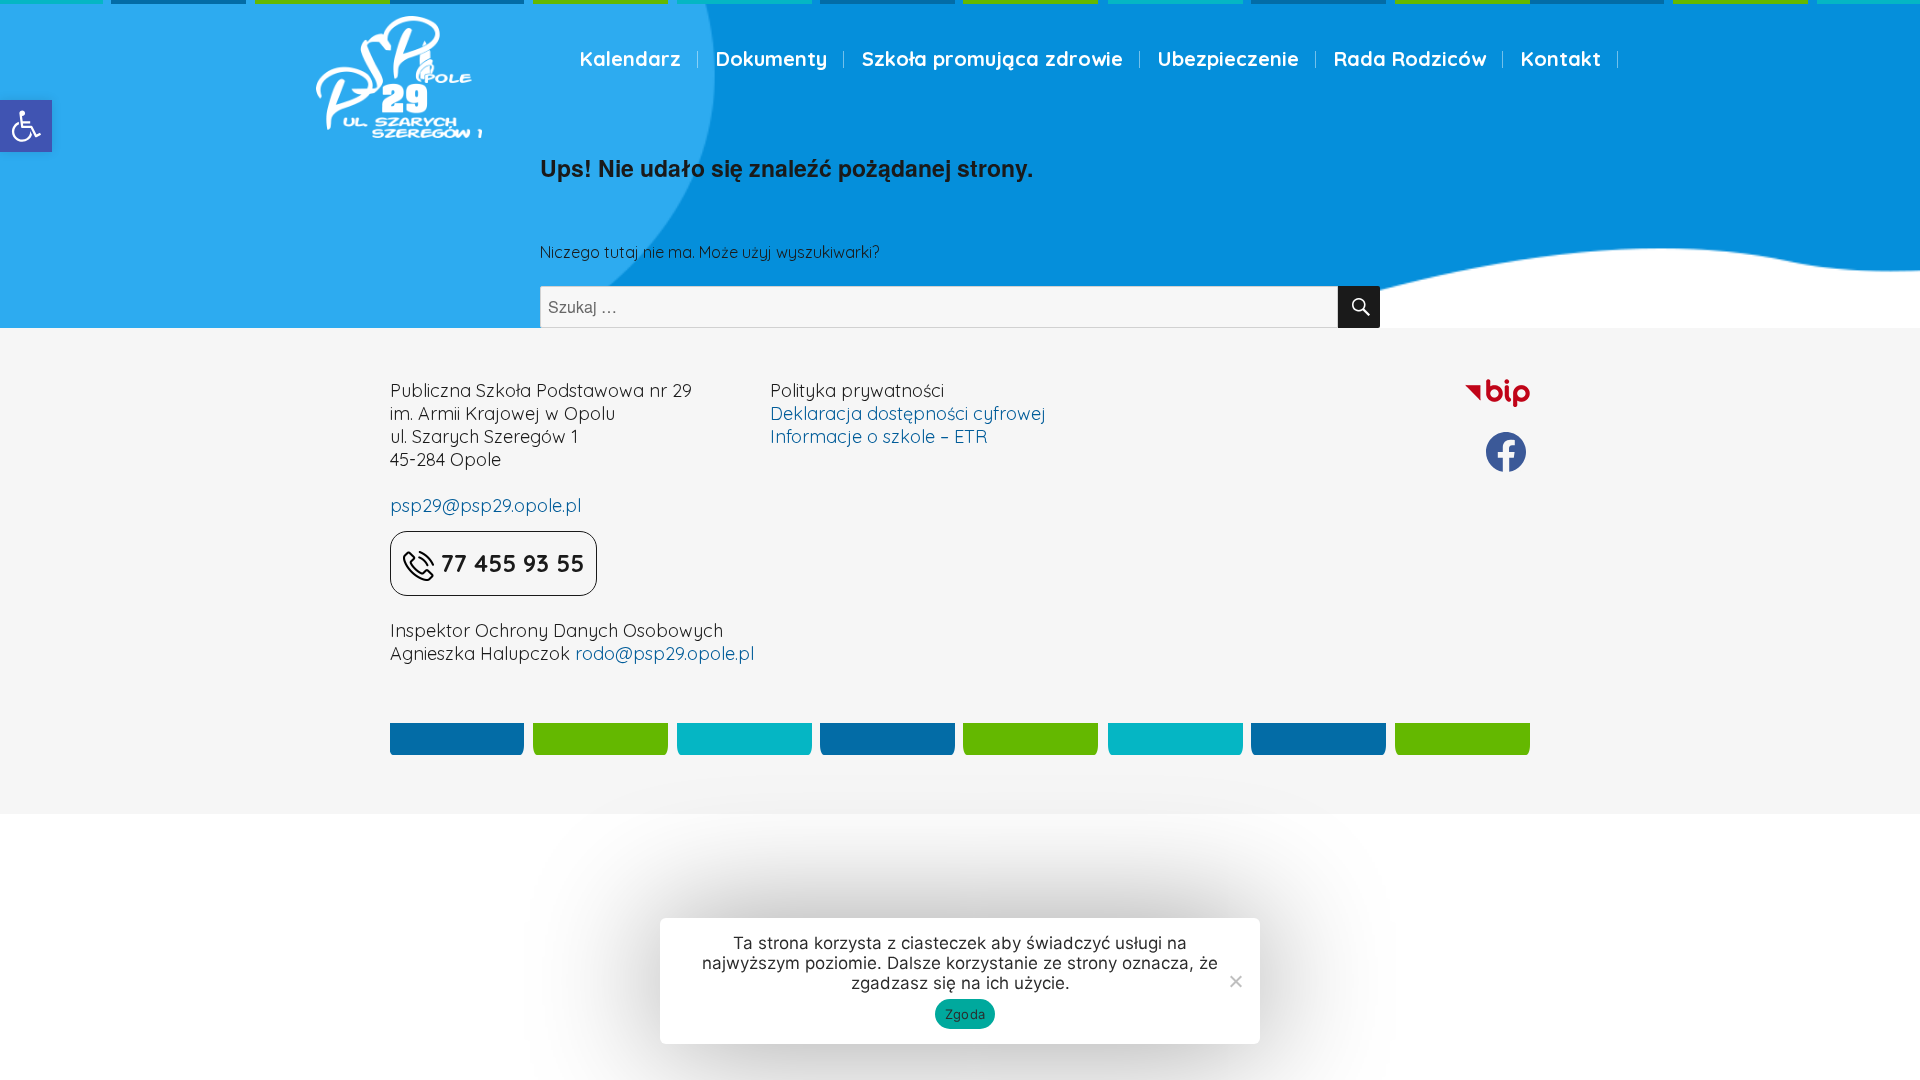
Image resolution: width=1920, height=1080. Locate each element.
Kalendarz (630, 58)
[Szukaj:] (939, 307)
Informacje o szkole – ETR (878, 436)
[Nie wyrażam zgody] (1235, 981)
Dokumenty (771, 58)
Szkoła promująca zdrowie (992, 58)
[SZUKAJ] (1359, 307)
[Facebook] (1506, 452)
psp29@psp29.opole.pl (485, 505)
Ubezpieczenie (1228, 58)
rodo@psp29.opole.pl (664, 653)
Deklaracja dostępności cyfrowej (908, 413)
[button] (26, 126)
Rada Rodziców (1410, 58)
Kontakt (1561, 58)
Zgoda (965, 1014)
